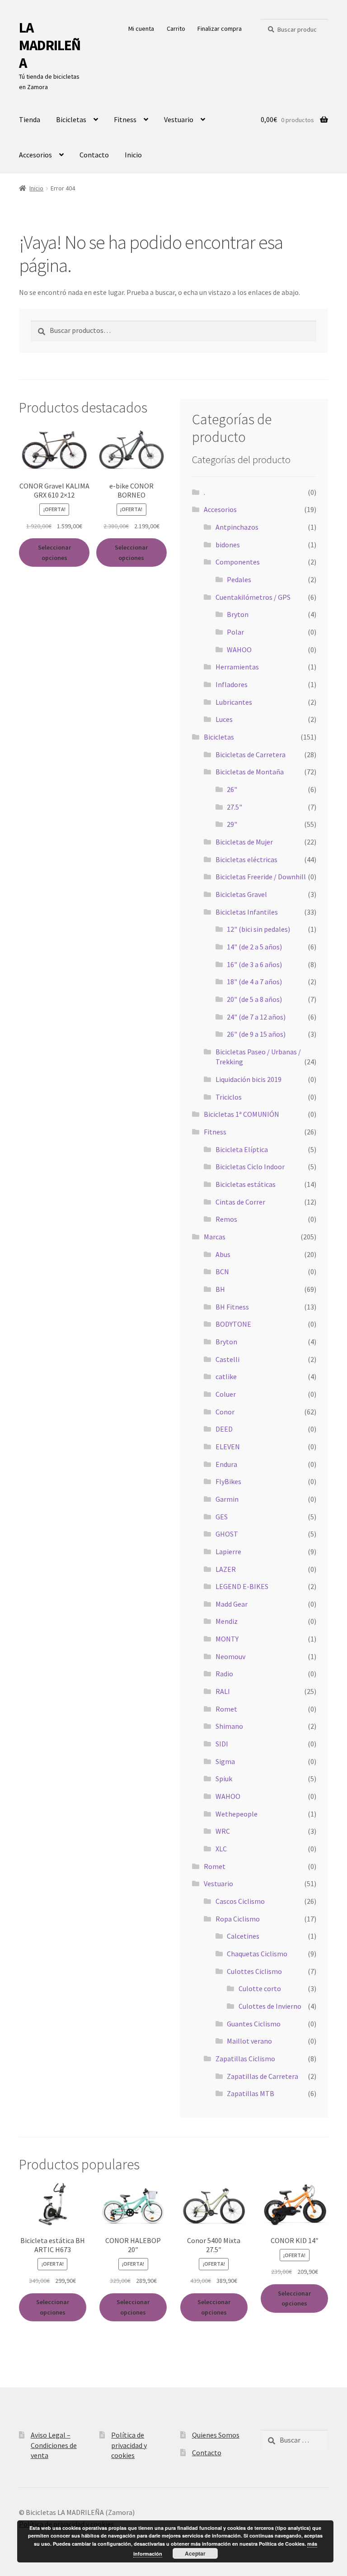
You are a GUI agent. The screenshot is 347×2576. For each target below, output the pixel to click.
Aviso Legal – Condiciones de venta (54, 2445)
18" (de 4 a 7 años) (254, 982)
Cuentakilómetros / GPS (253, 597)
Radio (224, 1674)
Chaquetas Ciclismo (257, 1954)
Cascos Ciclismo (240, 1901)
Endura (226, 1464)
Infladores (232, 684)
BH (220, 1289)
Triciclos (229, 1097)
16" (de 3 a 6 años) (254, 964)
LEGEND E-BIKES (242, 1586)
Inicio (133, 155)
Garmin (227, 1499)
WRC (223, 1831)
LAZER (226, 1569)
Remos (226, 1219)
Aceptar (195, 2553)
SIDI (222, 1744)
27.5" (234, 807)
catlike (226, 1376)
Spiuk (224, 1779)
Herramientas (237, 667)
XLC (221, 1849)
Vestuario (179, 119)
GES (222, 1517)
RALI (223, 1691)
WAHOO (239, 650)
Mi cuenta (141, 28)
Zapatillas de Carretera (263, 2076)
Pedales (239, 579)
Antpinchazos (237, 527)
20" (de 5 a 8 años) (254, 999)
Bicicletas (71, 119)
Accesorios (35, 155)
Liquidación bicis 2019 (249, 1079)
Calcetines (243, 1936)
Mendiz (227, 1621)
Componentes (238, 562)
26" (232, 789)
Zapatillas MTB (251, 2093)
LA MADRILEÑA (50, 45)
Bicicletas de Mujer (244, 842)
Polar (235, 632)
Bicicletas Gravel (241, 894)
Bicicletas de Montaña (250, 772)
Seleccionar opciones (54, 553)
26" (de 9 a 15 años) (256, 1034)
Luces (224, 719)
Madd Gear (232, 1604)
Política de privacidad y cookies (129, 2445)
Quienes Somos (216, 2435)
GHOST (227, 1534)
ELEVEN (228, 1447)
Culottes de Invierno (270, 2006)
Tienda (30, 119)
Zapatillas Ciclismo (245, 2059)
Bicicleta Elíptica (242, 1149)
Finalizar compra (220, 28)
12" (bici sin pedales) (258, 929)
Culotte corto (260, 1988)
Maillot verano (249, 2041)
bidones (228, 545)
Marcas (215, 1237)
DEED (224, 1429)
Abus (223, 1254)
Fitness (125, 119)
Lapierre (228, 1551)
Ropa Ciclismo (238, 1919)
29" (232, 824)
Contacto (94, 155)
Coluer (226, 1394)
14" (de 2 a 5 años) (254, 947)
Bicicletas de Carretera (251, 754)
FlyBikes (228, 1481)
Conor (225, 1412)
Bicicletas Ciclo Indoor (250, 1167)
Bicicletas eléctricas (246, 859)
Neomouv (230, 1656)
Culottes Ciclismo (254, 1971)
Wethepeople (237, 1814)
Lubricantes (234, 702)
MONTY (227, 1639)
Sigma (225, 1761)
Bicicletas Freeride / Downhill (261, 877)
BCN (222, 1271)
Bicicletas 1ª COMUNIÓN (241, 1114)
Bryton (238, 614)
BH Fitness (232, 1307)
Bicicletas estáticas (246, 1184)
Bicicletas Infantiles (247, 912)
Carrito (176, 28)
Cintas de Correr (240, 1202)
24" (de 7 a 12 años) (256, 1017)
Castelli (227, 1359)
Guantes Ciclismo (254, 2024)
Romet (226, 1709)
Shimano (229, 1726)
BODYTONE (233, 1324)
